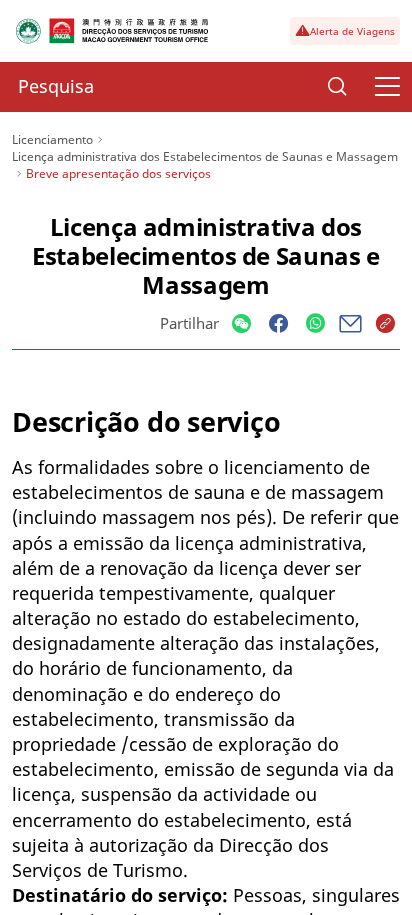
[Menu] (387, 87)
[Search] (337, 87)
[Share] (241, 324)
